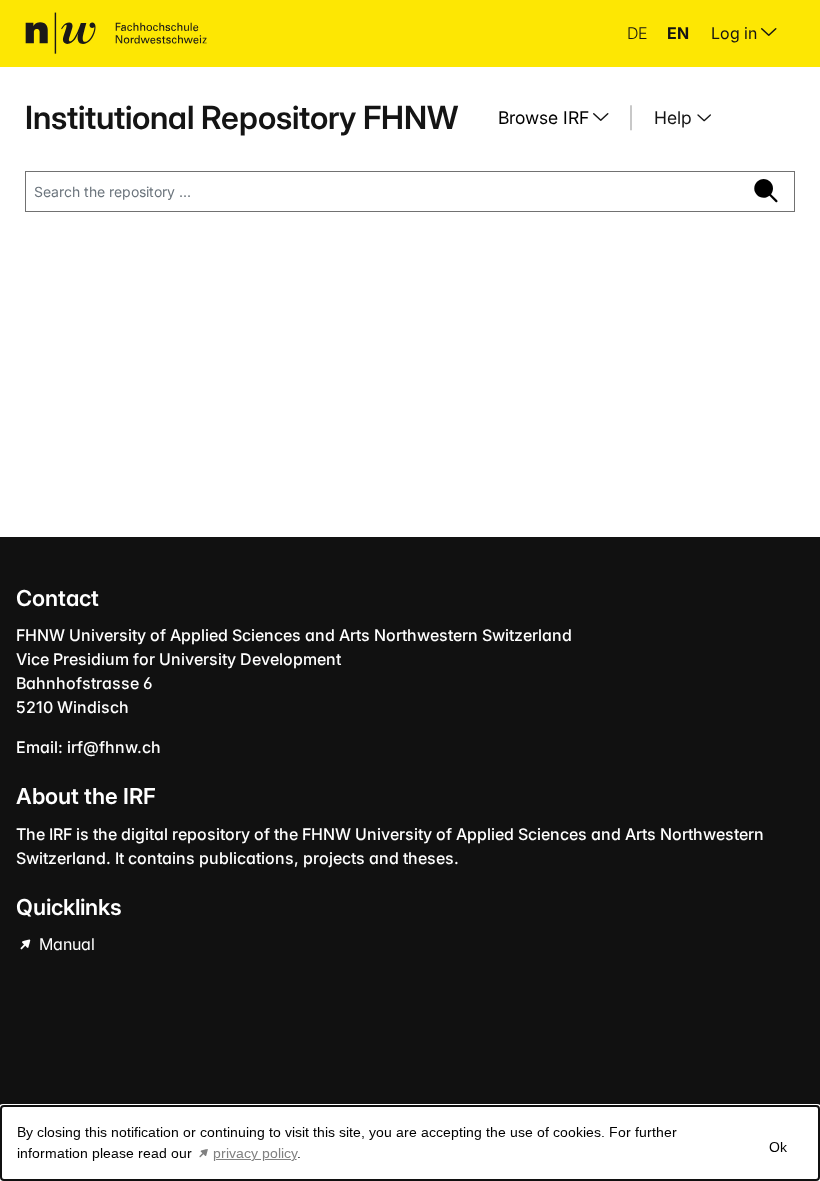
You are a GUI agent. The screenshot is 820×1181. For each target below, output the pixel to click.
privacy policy (255, 1153)
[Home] (116, 33)
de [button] (639, 33)
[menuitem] (561, 118)
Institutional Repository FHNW (241, 117)
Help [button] (675, 117)
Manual (65, 944)
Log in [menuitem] (736, 33)
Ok (778, 1147)
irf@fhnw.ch (114, 747)
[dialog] (410, 1143)
